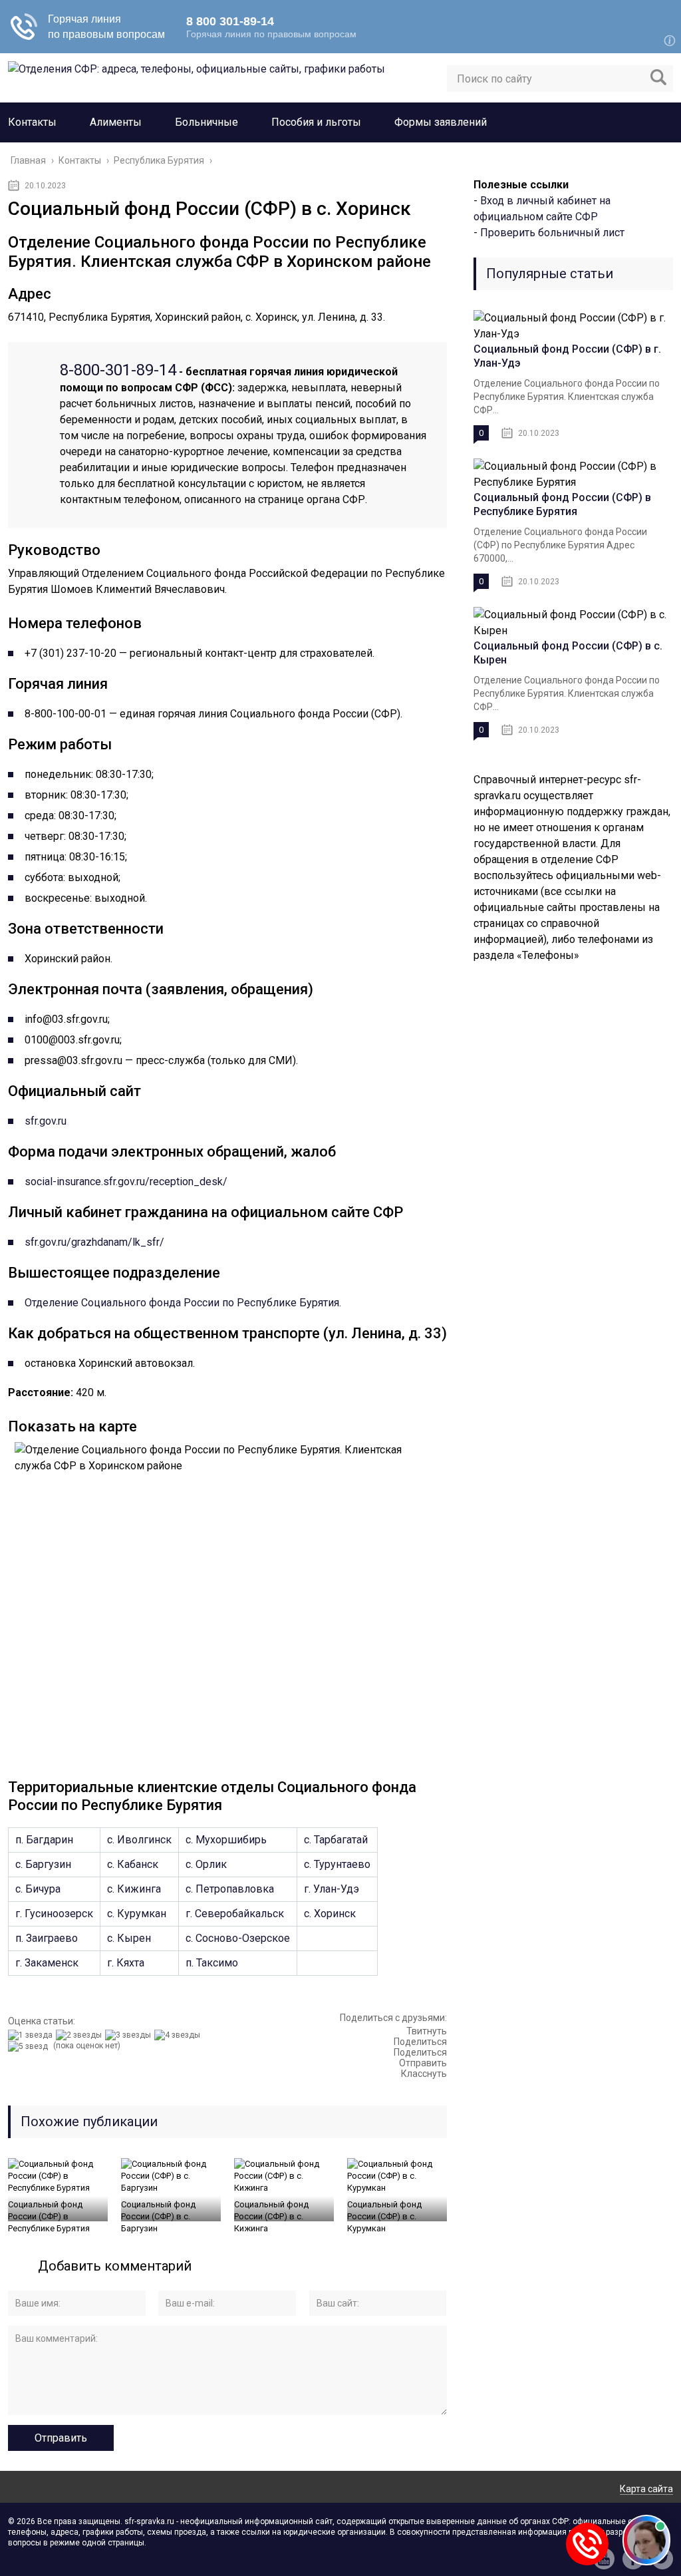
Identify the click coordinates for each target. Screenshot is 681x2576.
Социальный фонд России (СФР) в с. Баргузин (158, 2216)
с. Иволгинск (139, 1840)
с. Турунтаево (337, 1864)
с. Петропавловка (230, 1889)
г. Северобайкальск (235, 1914)
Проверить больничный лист (552, 233)
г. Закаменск (47, 1963)
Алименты (116, 122)
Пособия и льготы (316, 122)
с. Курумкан (137, 1914)
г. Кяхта (126, 1963)
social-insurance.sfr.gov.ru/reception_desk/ (126, 1182)
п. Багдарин (44, 1840)
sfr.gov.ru (46, 1121)
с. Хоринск (330, 1914)
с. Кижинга (134, 1889)
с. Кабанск (133, 1864)
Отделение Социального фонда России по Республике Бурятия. (183, 1303)
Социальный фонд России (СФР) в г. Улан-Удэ (567, 356)
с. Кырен (129, 1938)
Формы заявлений (441, 122)
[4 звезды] (179, 2035)
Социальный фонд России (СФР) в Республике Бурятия (49, 2216)
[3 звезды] (130, 2035)
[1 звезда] (32, 2035)
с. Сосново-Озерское (238, 1938)
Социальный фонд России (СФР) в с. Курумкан (384, 2216)
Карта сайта (646, 2489)
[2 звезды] (80, 2035)
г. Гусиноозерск (54, 1914)
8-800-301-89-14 (118, 370)
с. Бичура (38, 1889)
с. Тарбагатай (336, 1840)
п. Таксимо (212, 1963)
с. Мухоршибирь (226, 1840)
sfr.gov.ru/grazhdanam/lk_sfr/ (94, 1242)
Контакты (32, 122)
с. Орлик (206, 1864)
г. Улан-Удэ (332, 1889)
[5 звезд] (30, 2046)
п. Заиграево (47, 1938)
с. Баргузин (43, 1864)
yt (604, 2559)
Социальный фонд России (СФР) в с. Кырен (568, 653)
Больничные (206, 122)
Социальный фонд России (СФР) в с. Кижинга (271, 2216)
